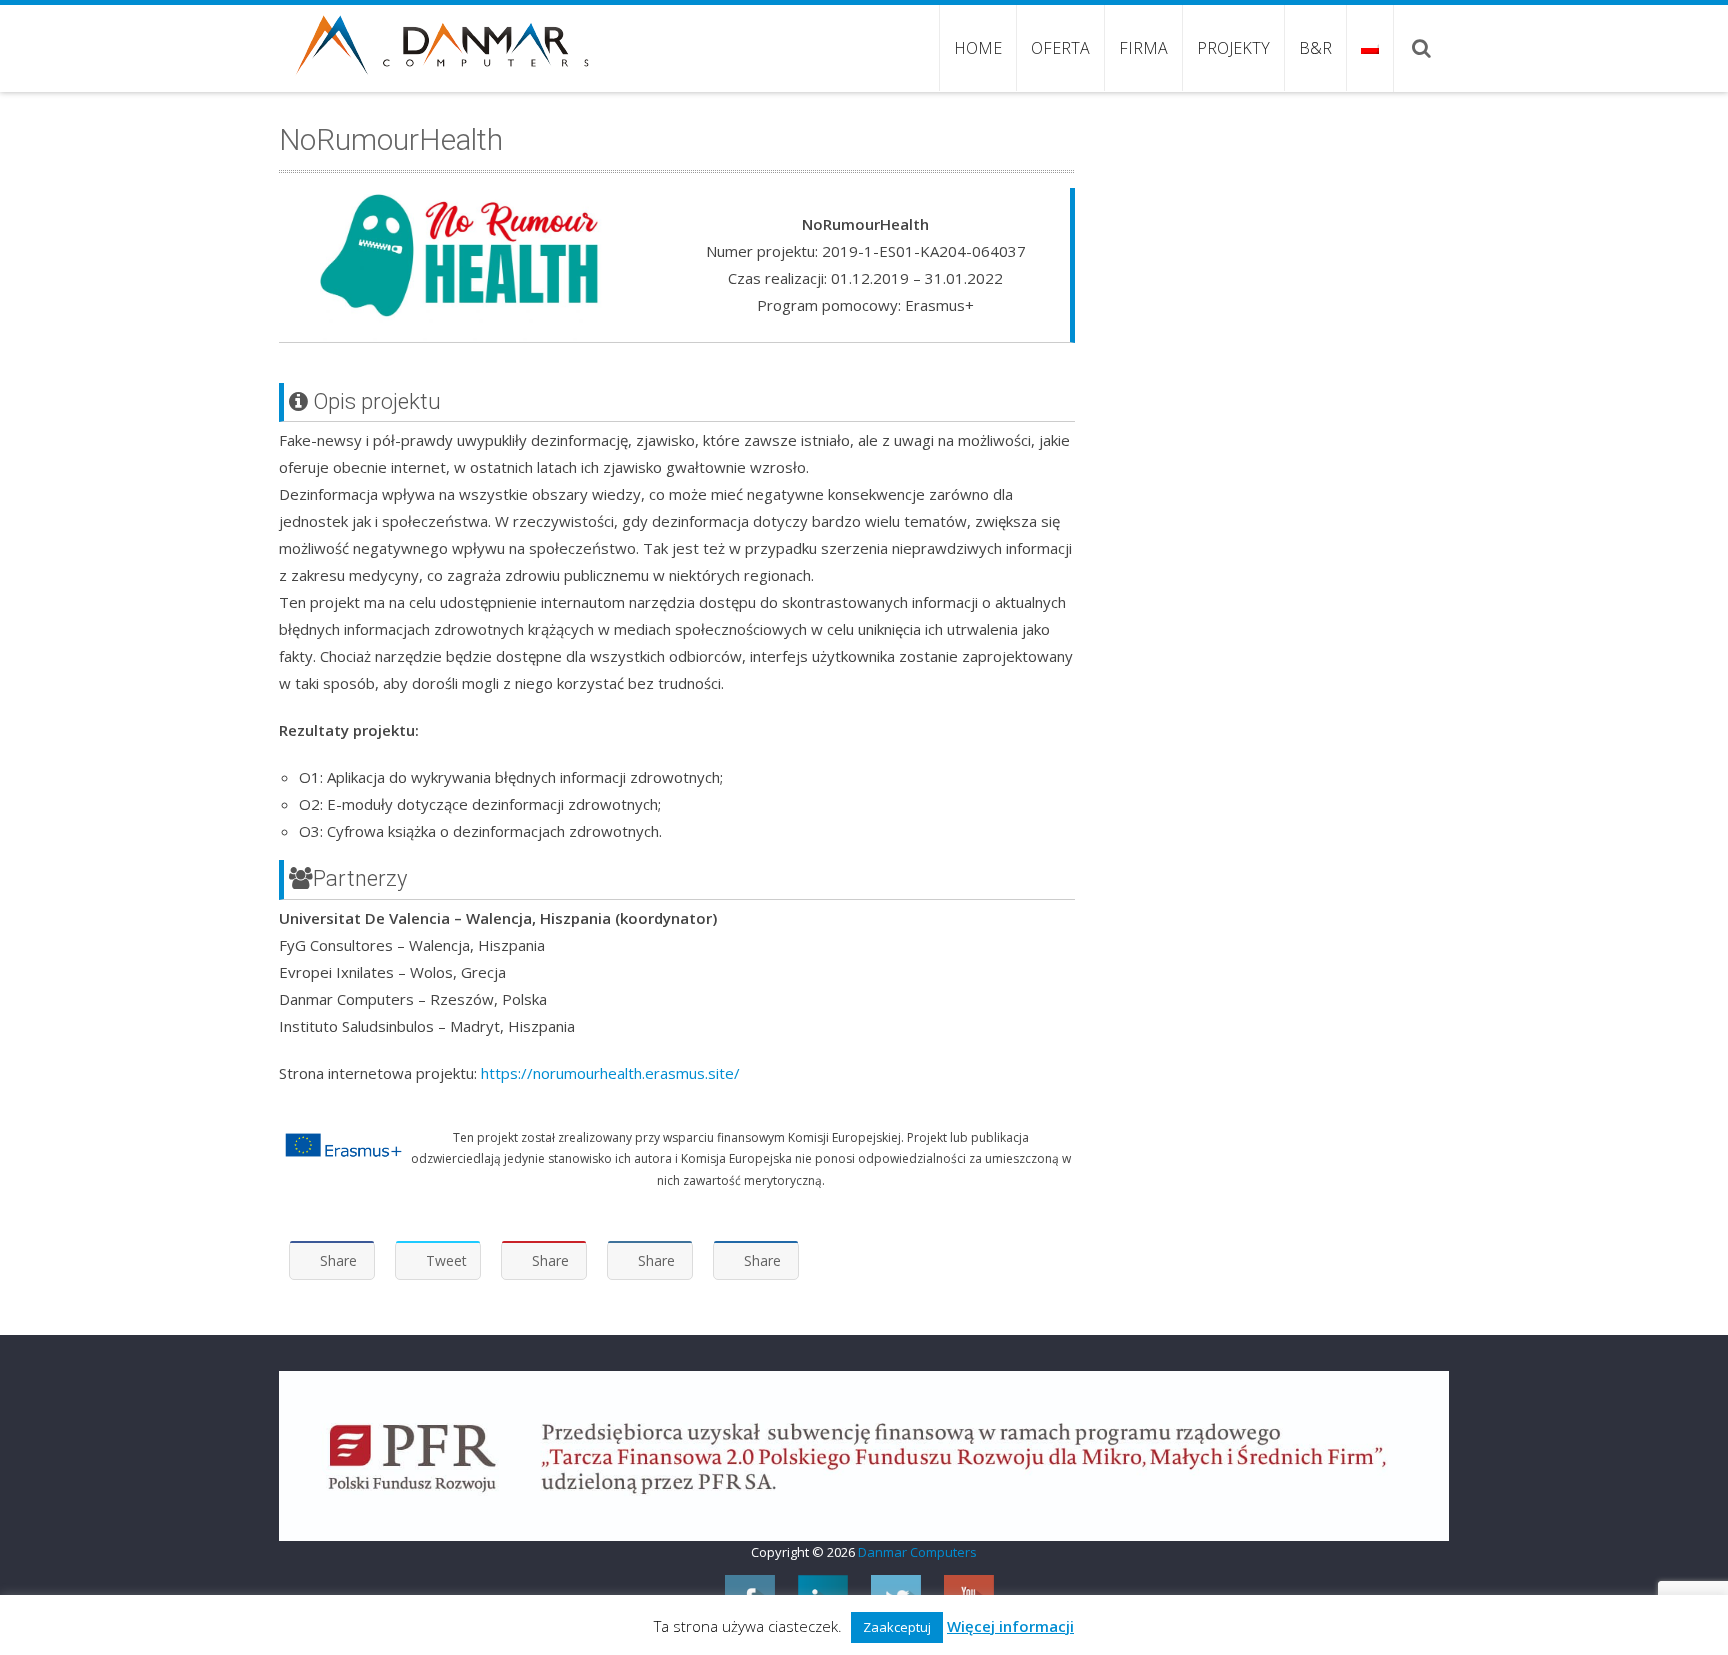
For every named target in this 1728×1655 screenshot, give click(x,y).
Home (978, 48)
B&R (1315, 48)
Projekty (1233, 48)
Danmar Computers (917, 1552)
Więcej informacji (1010, 1626)
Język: (1369, 48)
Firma (1143, 48)
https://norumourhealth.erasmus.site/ (610, 1073)
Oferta (1060, 48)
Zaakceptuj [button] (897, 1627)
